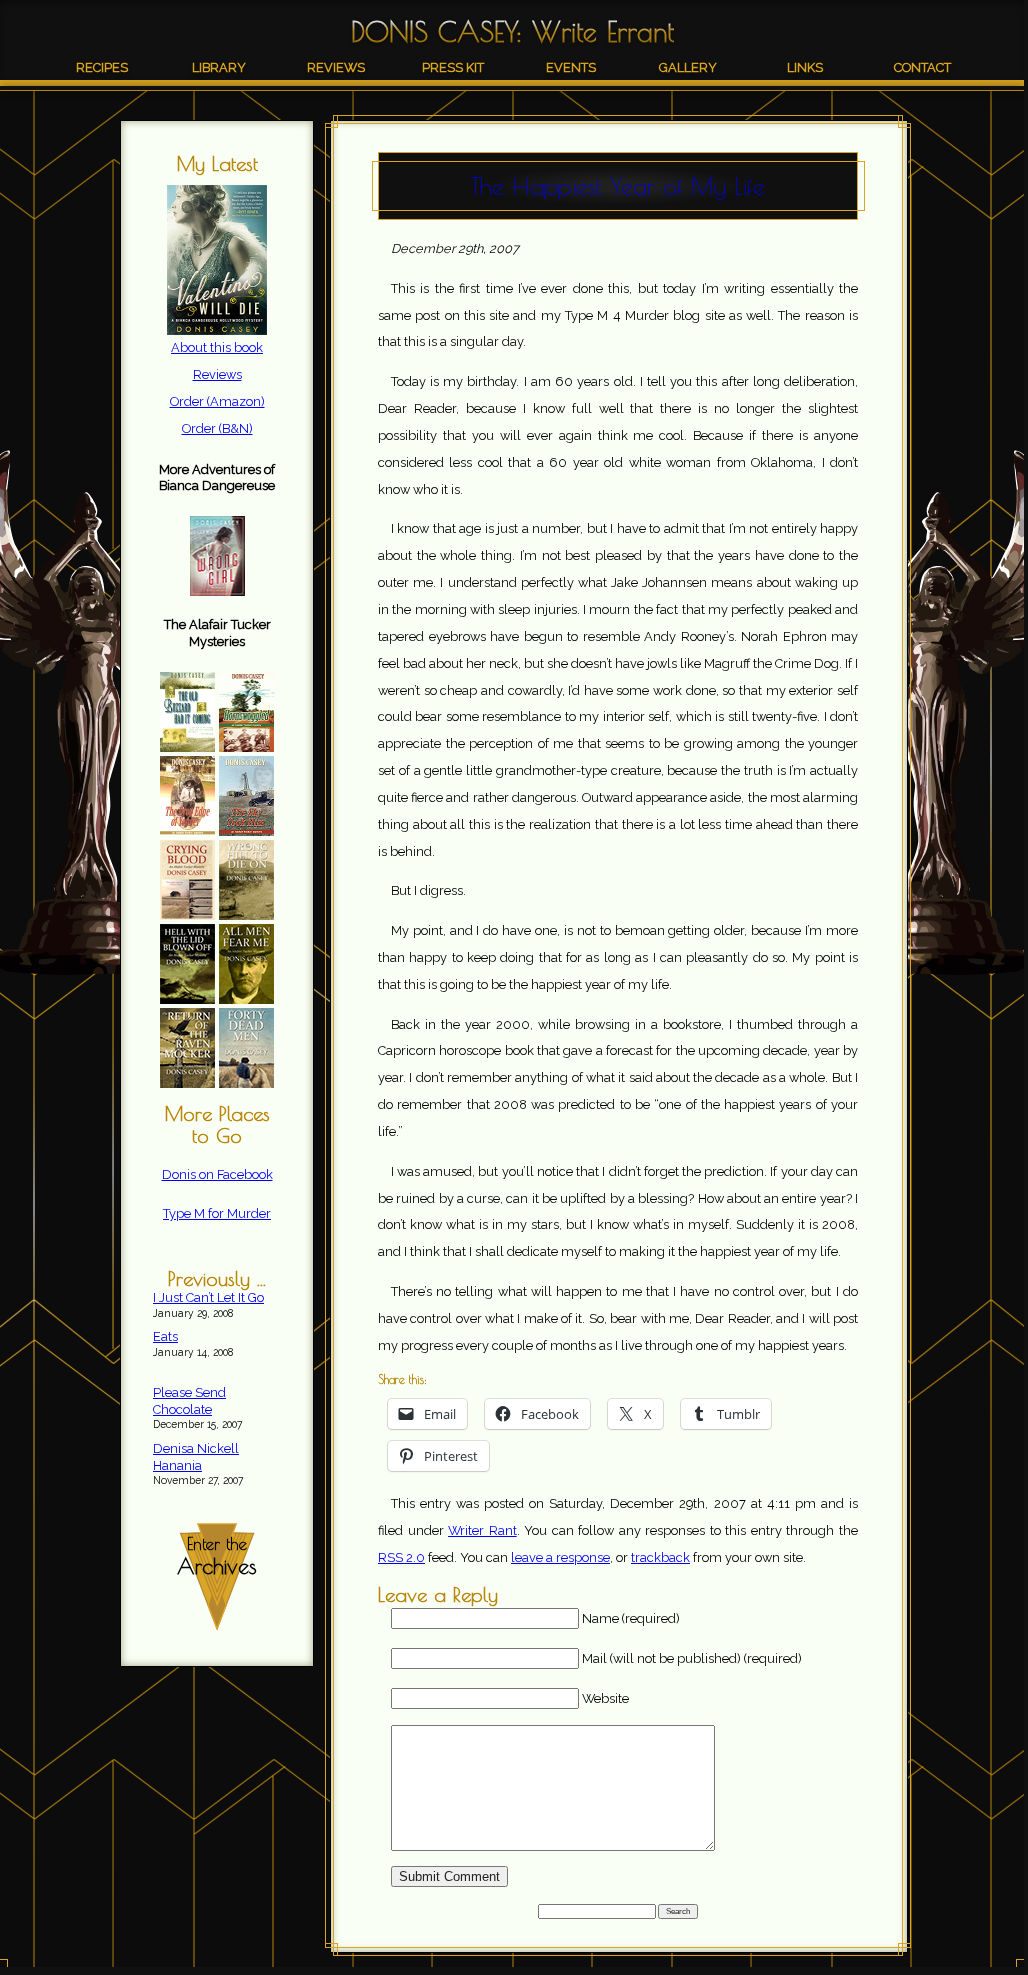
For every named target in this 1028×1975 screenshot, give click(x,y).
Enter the (217, 1556)
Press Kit (453, 67)
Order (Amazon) (217, 401)
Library (219, 67)
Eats (165, 1336)
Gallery (688, 67)
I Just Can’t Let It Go (208, 1297)
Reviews (336, 67)
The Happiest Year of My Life (618, 186)
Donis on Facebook (217, 1174)
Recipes (102, 67)
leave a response (560, 1557)
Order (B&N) (217, 428)
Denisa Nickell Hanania (196, 1457)
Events (571, 67)
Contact (922, 67)
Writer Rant (482, 1530)
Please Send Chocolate (189, 1401)
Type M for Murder (217, 1213)
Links (805, 67)
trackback (660, 1557)
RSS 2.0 (401, 1557)
